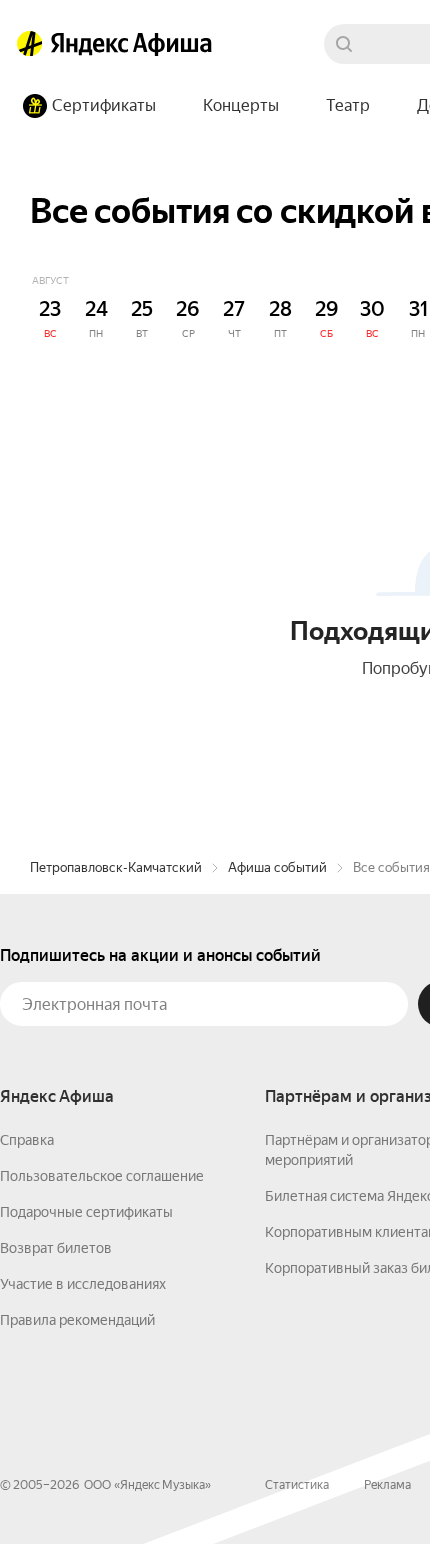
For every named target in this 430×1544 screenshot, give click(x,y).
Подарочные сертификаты (86, 1212)
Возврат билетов (56, 1248)
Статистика (297, 1485)
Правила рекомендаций (77, 1320)
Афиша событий (277, 867)
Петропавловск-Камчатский (116, 867)
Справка (27, 1140)
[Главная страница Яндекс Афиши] (30, 44)
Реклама (387, 1485)
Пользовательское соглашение (102, 1176)
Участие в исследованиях (83, 1284)
